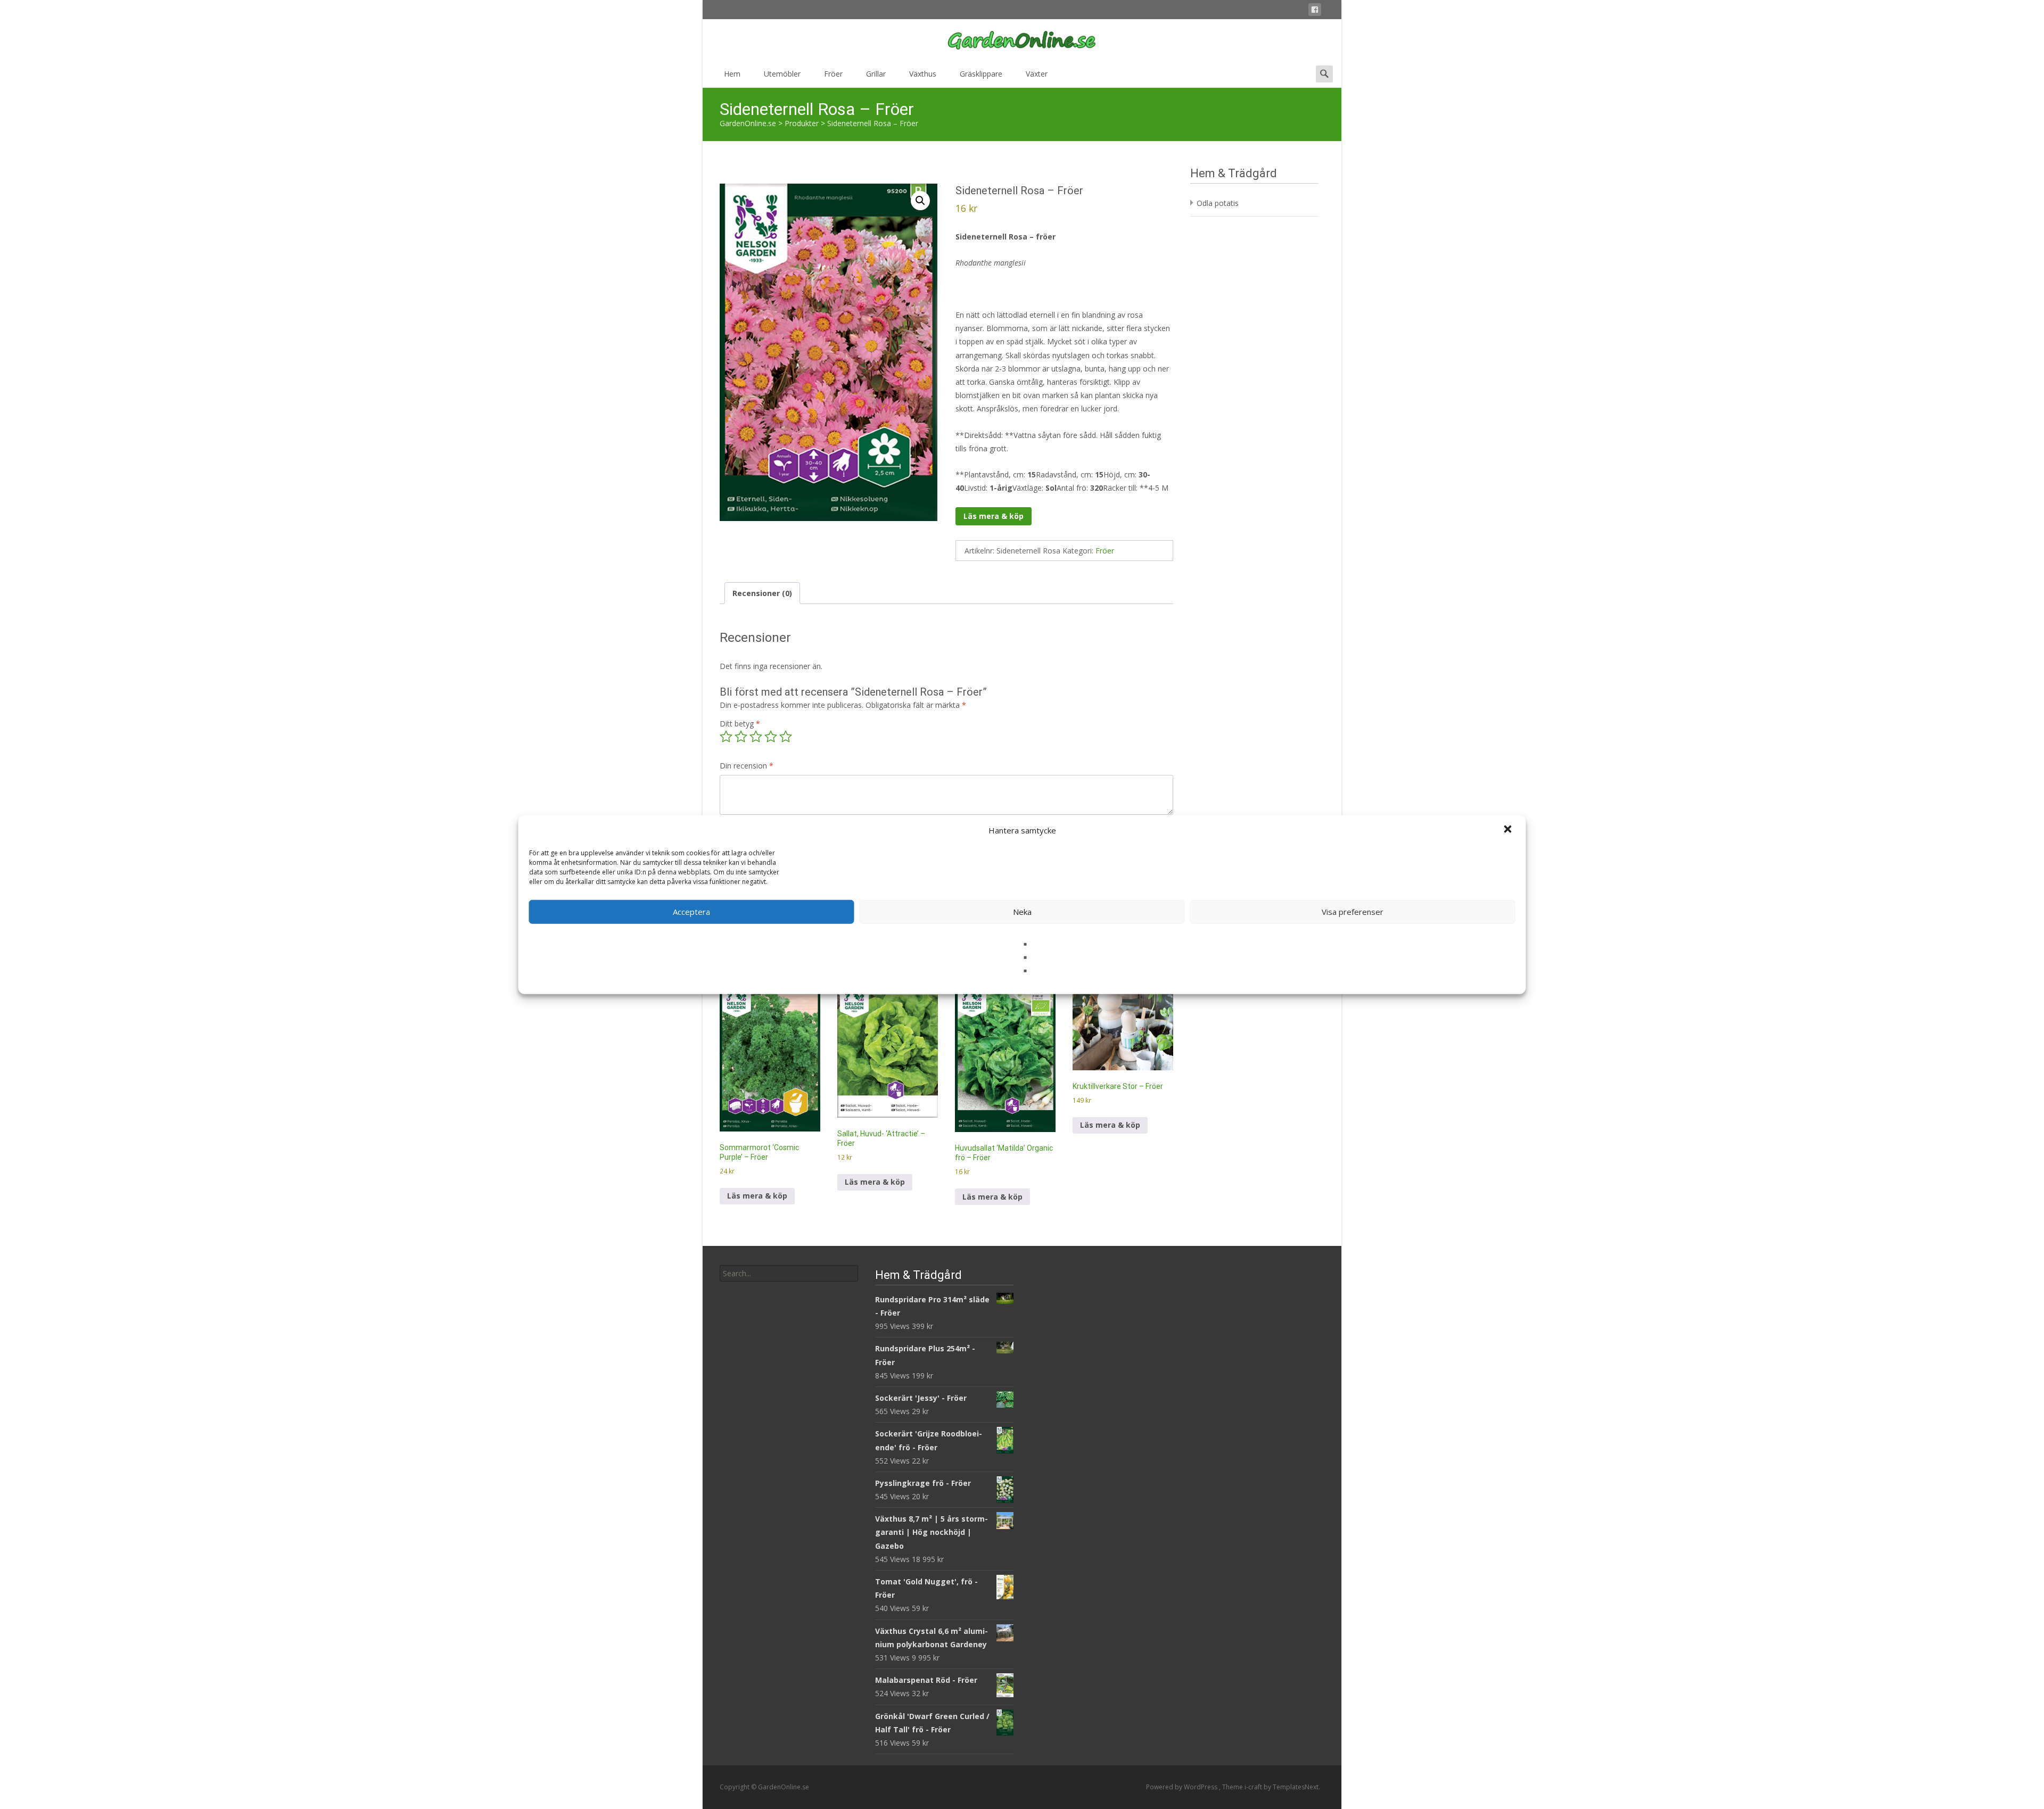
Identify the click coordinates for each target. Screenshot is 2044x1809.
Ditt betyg (740, 724)
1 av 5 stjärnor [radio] (726, 737)
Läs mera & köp (994, 516)
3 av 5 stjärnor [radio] (756, 737)
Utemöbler (782, 74)
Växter (1037, 74)
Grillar (876, 74)
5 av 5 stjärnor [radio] (786, 737)
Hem (732, 74)
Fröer (833, 74)
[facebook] (1315, 11)
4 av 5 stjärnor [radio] (771, 737)
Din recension (747, 766)
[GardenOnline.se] (1022, 40)
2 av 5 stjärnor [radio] (741, 737)
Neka (1022, 912)
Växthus (923, 74)
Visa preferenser (1353, 912)
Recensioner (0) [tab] (762, 593)
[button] (1509, 830)
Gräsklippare (981, 74)
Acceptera (691, 912)
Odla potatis (1218, 203)
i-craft (1254, 1787)
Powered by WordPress (1182, 1787)
